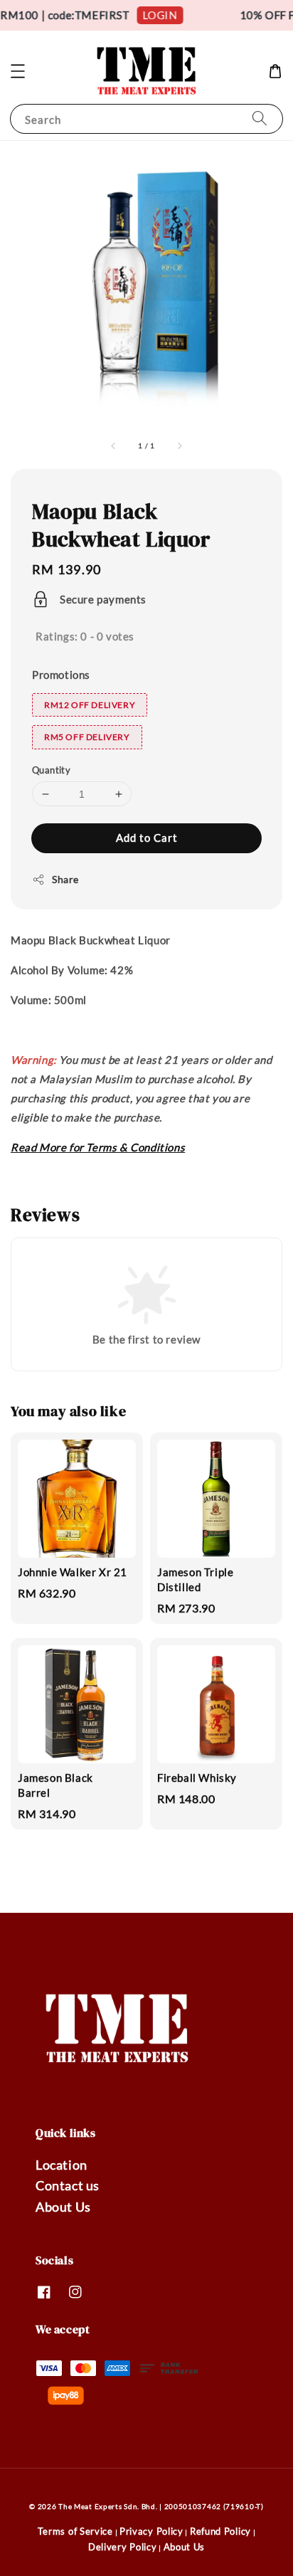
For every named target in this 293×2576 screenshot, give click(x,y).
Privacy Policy (151, 2531)
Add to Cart (147, 838)
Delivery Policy (123, 2547)
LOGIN (155, 15)
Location (62, 2165)
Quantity (51, 770)
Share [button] (65, 879)
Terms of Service (75, 2531)
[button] (18, 71)
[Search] (260, 118)
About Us (63, 2207)
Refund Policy (220, 2531)
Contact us (68, 2185)
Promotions (61, 675)
